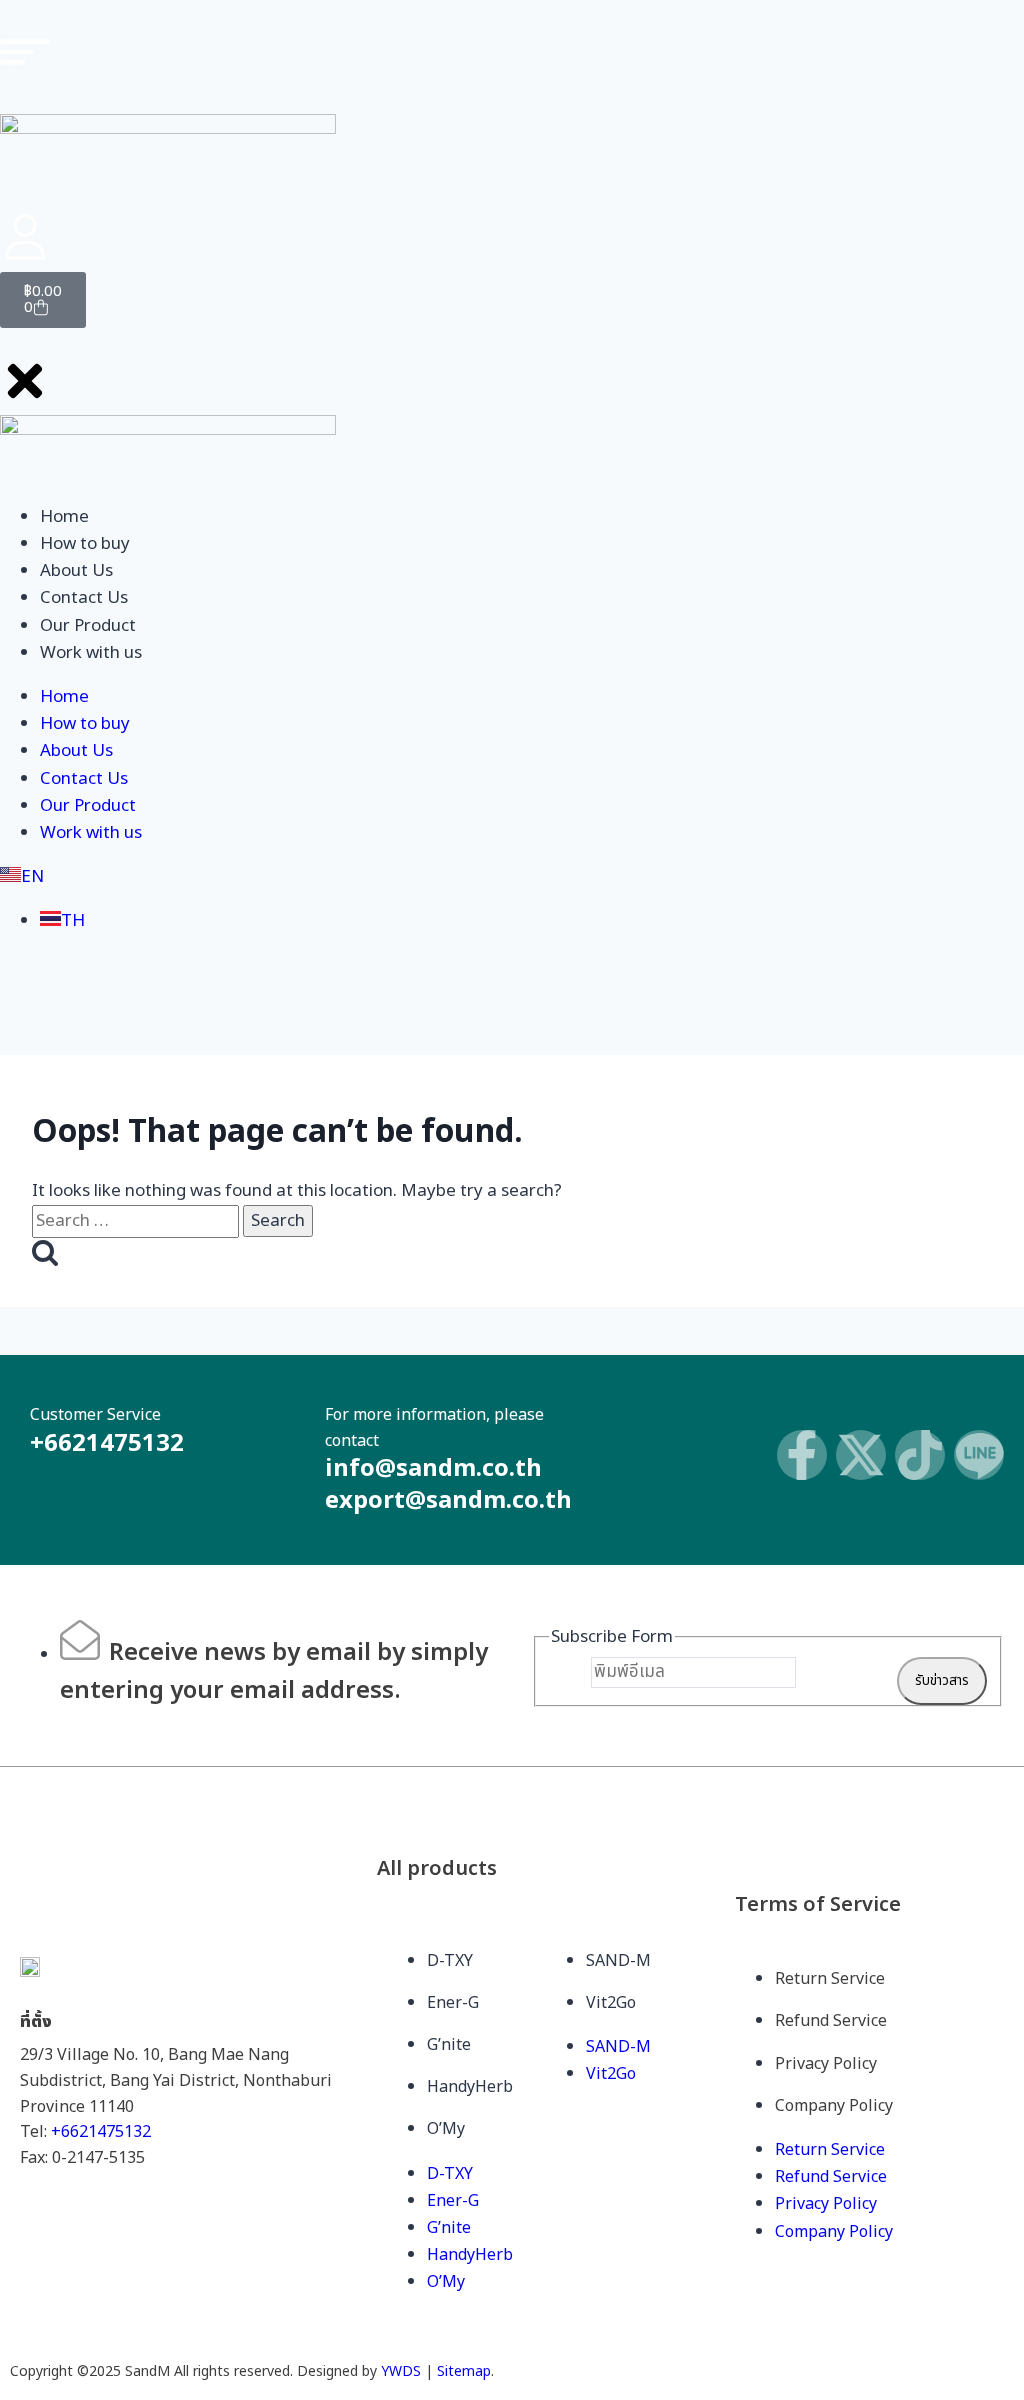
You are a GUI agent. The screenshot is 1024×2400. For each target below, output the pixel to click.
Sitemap (464, 2371)
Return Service (830, 1979)
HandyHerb (470, 2087)
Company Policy (834, 2106)
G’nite (449, 2045)
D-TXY (450, 1961)
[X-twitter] (861, 1455)
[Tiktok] (920, 1455)
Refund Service (831, 2021)
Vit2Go (611, 2003)
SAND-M (618, 1961)
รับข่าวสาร (942, 1681)
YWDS (401, 2371)
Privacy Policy (826, 2064)
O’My (446, 2129)
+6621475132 (101, 2132)
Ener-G (453, 2003)
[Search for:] (137, 1221)
